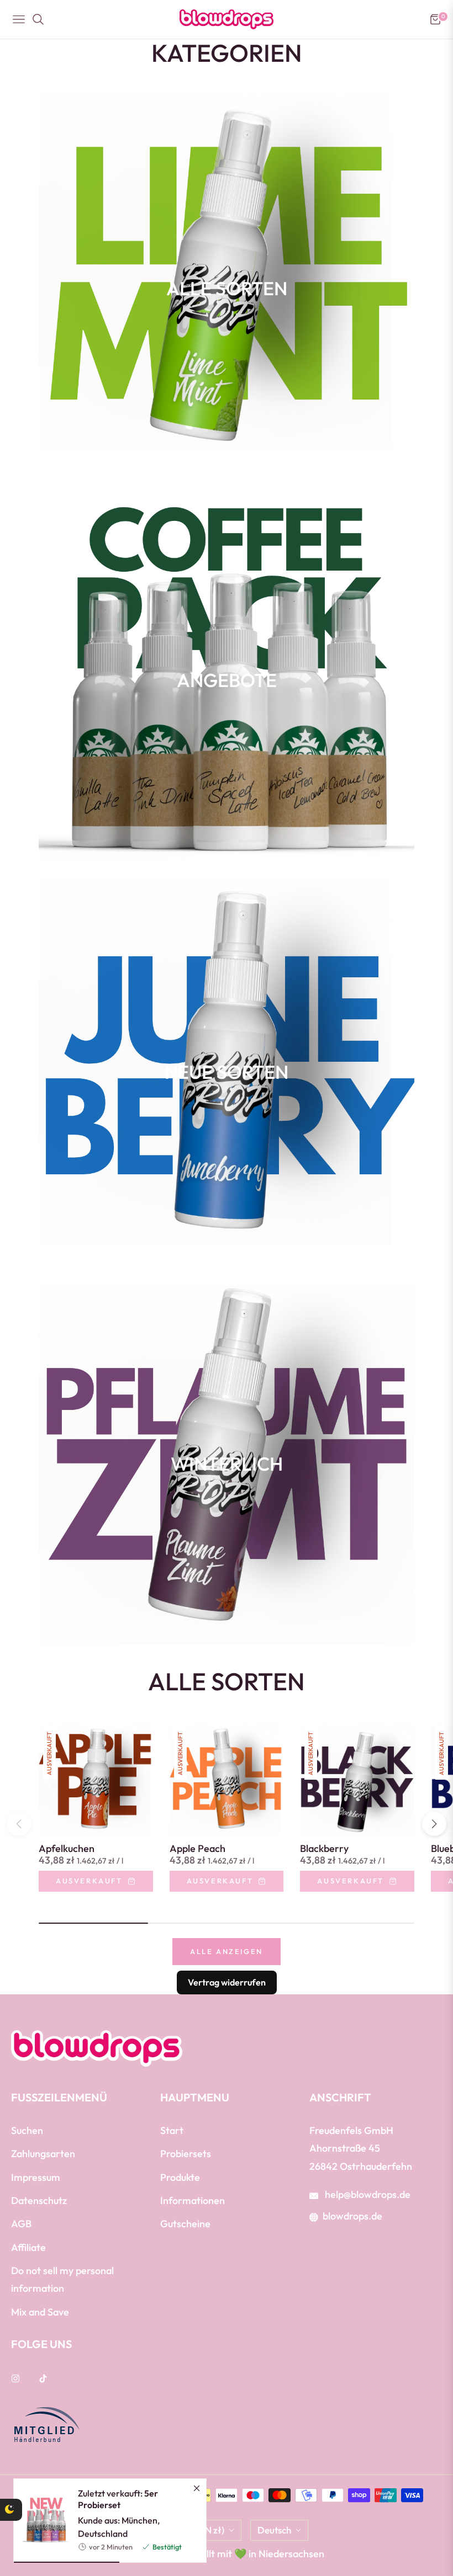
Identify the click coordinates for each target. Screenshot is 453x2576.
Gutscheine (185, 2224)
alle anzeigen (227, 1951)
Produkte (180, 2177)
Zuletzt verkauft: (118, 2499)
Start (172, 2130)
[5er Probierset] (41, 2520)
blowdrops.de (352, 2216)
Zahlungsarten (43, 2154)
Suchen (27, 2130)
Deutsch (274, 2530)
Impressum (36, 2177)
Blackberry (324, 1849)
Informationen (193, 2200)
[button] (434, 1824)
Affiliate (28, 2247)
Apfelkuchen (67, 1849)
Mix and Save (40, 2312)
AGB (21, 2224)
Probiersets (186, 2154)
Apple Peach (197, 1849)
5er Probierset (118, 2499)
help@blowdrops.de (367, 2194)
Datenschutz (39, 2200)
